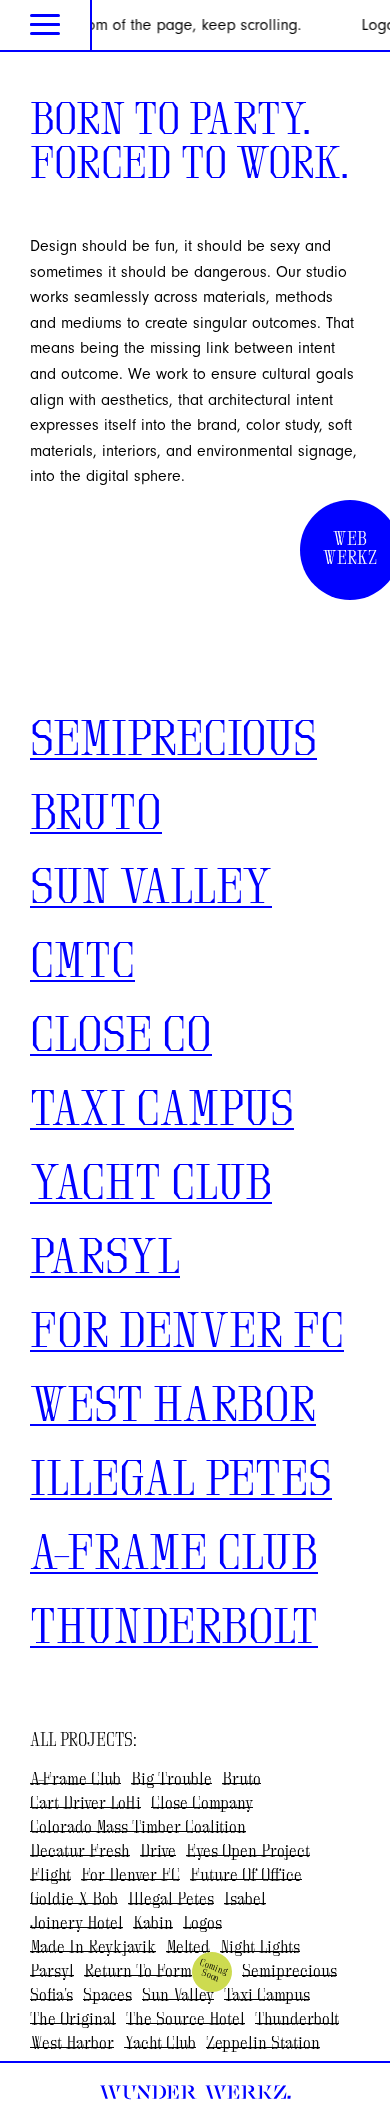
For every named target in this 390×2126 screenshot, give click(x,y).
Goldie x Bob (74, 1900)
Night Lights (260, 1948)
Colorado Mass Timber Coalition (138, 1828)
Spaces (107, 1996)
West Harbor (173, 1408)
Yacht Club (151, 1186)
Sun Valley (151, 890)
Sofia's (51, 1996)
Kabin (153, 1924)
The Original (73, 2020)
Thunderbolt (174, 1630)
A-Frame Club (174, 1556)
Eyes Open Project (248, 1852)
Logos (202, 1924)
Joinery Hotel (76, 1924)
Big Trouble (171, 1780)
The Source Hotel (185, 2020)
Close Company (202, 1804)
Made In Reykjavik (93, 1948)
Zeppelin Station (263, 2044)
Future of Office (246, 1876)
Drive (158, 1852)
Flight (50, 1876)
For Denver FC (187, 1334)
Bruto (96, 816)
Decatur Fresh (80, 1852)
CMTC (82, 964)
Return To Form (138, 1972)
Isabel (245, 1900)
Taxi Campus (162, 1112)
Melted (188, 1948)
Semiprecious (173, 742)
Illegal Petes (181, 1482)
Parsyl (105, 1260)
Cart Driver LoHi (85, 1804)
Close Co (121, 1038)
